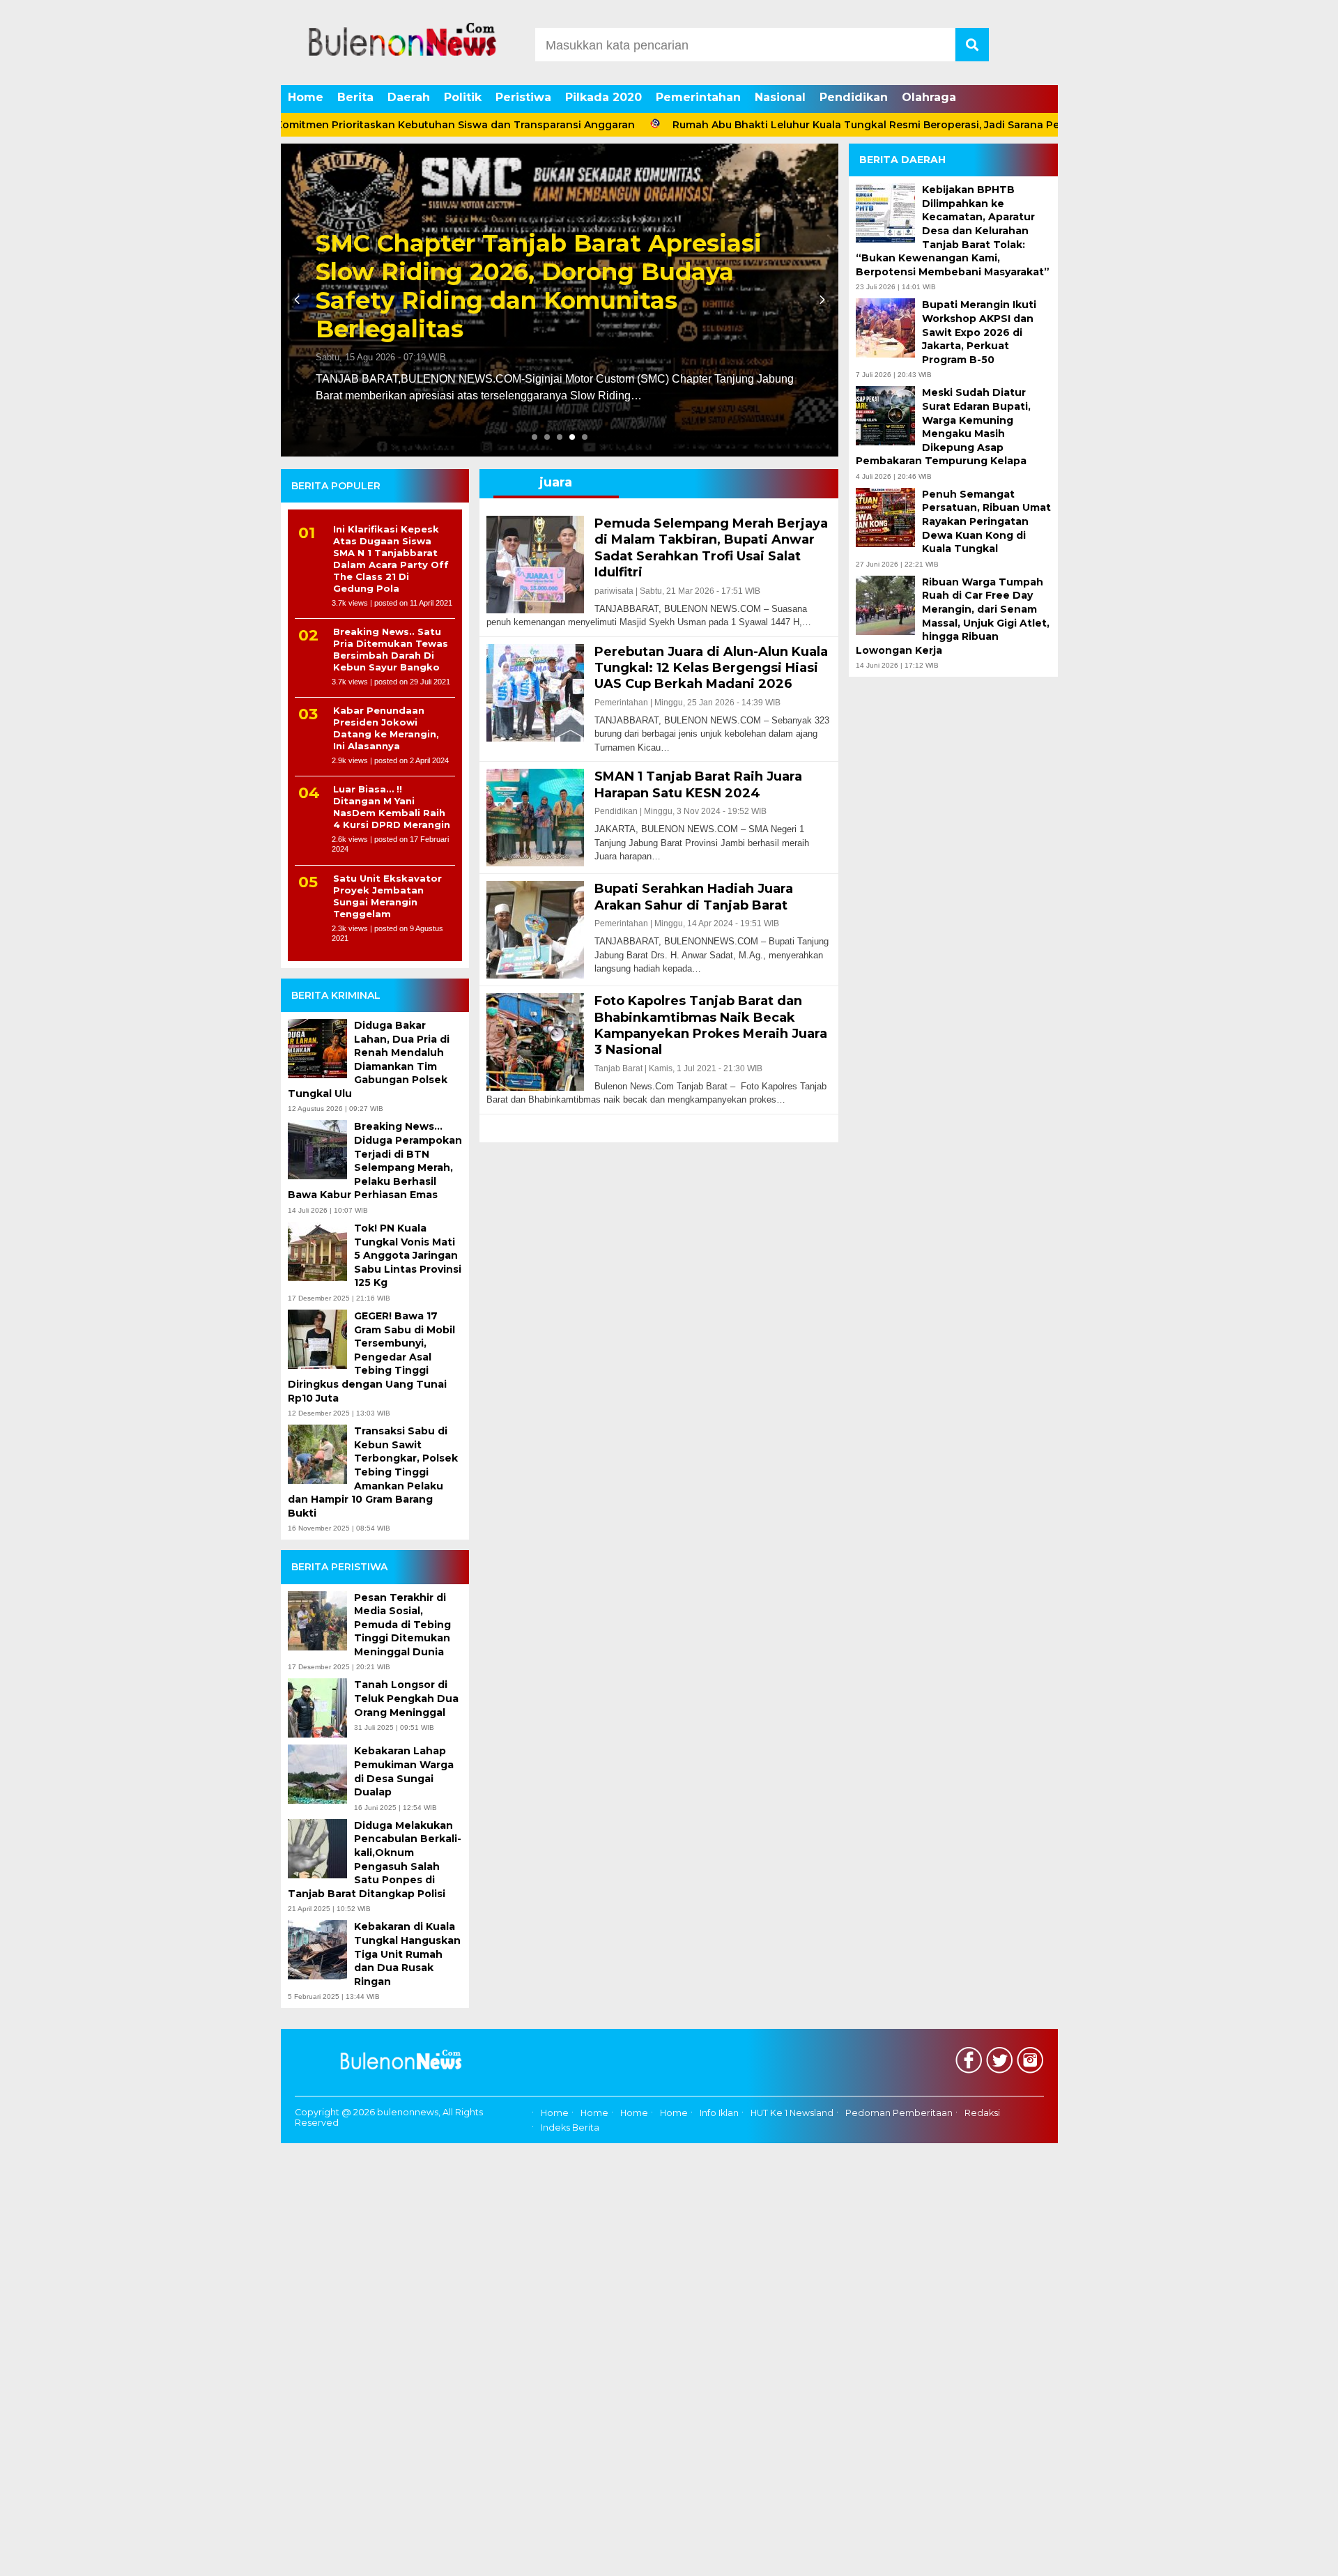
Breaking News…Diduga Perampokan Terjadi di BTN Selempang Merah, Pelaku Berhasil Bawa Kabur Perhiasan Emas (375, 1160)
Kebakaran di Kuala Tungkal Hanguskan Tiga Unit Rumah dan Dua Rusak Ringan (407, 1954)
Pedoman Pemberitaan (899, 2113)
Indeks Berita (570, 2127)
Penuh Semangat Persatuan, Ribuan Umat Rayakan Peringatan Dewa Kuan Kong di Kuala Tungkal (986, 521)
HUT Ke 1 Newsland (792, 2113)
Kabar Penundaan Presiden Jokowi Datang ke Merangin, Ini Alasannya (386, 728)
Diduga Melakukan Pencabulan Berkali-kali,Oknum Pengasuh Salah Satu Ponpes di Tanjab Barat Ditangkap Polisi (375, 1860)
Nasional (780, 97)
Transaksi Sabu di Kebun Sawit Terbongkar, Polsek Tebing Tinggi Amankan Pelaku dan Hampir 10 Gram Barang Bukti (373, 1472)
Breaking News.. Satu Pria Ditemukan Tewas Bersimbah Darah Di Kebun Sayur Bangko (391, 649)
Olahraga (929, 97)
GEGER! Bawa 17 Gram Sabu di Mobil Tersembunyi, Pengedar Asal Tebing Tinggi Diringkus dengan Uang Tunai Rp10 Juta (371, 1357)
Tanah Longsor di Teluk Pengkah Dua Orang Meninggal (406, 1698)
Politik (463, 97)
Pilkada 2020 (603, 97)
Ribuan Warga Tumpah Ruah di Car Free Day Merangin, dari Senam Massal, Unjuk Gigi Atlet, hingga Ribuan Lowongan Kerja (953, 616)
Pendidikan (854, 97)
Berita (355, 97)
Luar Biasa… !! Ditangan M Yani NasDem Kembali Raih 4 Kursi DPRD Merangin (392, 807)
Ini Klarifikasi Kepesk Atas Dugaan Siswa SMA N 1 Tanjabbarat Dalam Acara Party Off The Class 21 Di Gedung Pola (391, 558)
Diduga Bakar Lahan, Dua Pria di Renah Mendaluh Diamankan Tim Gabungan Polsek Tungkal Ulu (369, 1059)
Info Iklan (719, 2113)
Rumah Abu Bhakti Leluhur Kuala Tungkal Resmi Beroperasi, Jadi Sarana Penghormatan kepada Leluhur (851, 125)
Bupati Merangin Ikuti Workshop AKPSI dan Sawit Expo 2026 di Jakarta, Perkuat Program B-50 (979, 332)
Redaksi (982, 2113)
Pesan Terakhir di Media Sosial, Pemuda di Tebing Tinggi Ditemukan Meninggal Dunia (402, 1625)
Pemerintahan (698, 97)
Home (306, 97)
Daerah (409, 97)
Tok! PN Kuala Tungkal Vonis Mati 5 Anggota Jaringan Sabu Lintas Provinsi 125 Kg (408, 1255)
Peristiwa (523, 97)
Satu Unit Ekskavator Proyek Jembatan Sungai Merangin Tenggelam (387, 896)
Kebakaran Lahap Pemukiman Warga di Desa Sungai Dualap (404, 1771)
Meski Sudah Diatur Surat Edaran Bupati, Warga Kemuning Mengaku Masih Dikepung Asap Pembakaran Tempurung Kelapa (943, 427)
